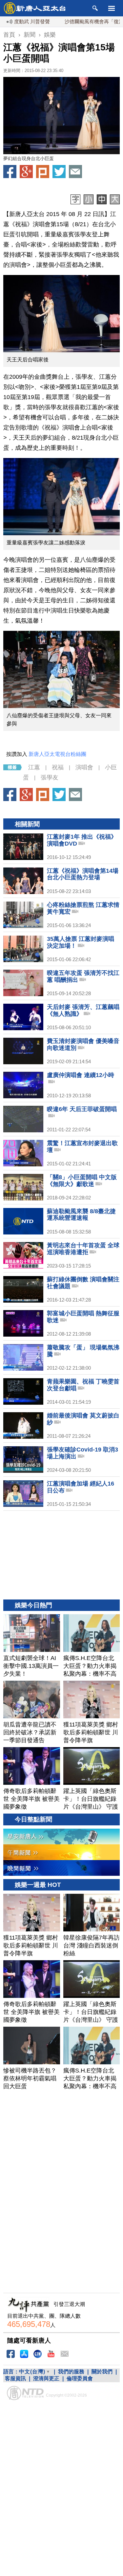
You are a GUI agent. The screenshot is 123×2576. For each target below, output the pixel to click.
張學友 (50, 777)
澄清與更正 (46, 2378)
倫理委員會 (80, 2378)
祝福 (58, 767)
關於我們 (102, 2372)
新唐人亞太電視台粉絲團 (57, 754)
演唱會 (84, 767)
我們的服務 (71, 2372)
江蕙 (34, 767)
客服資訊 (15, 2378)
